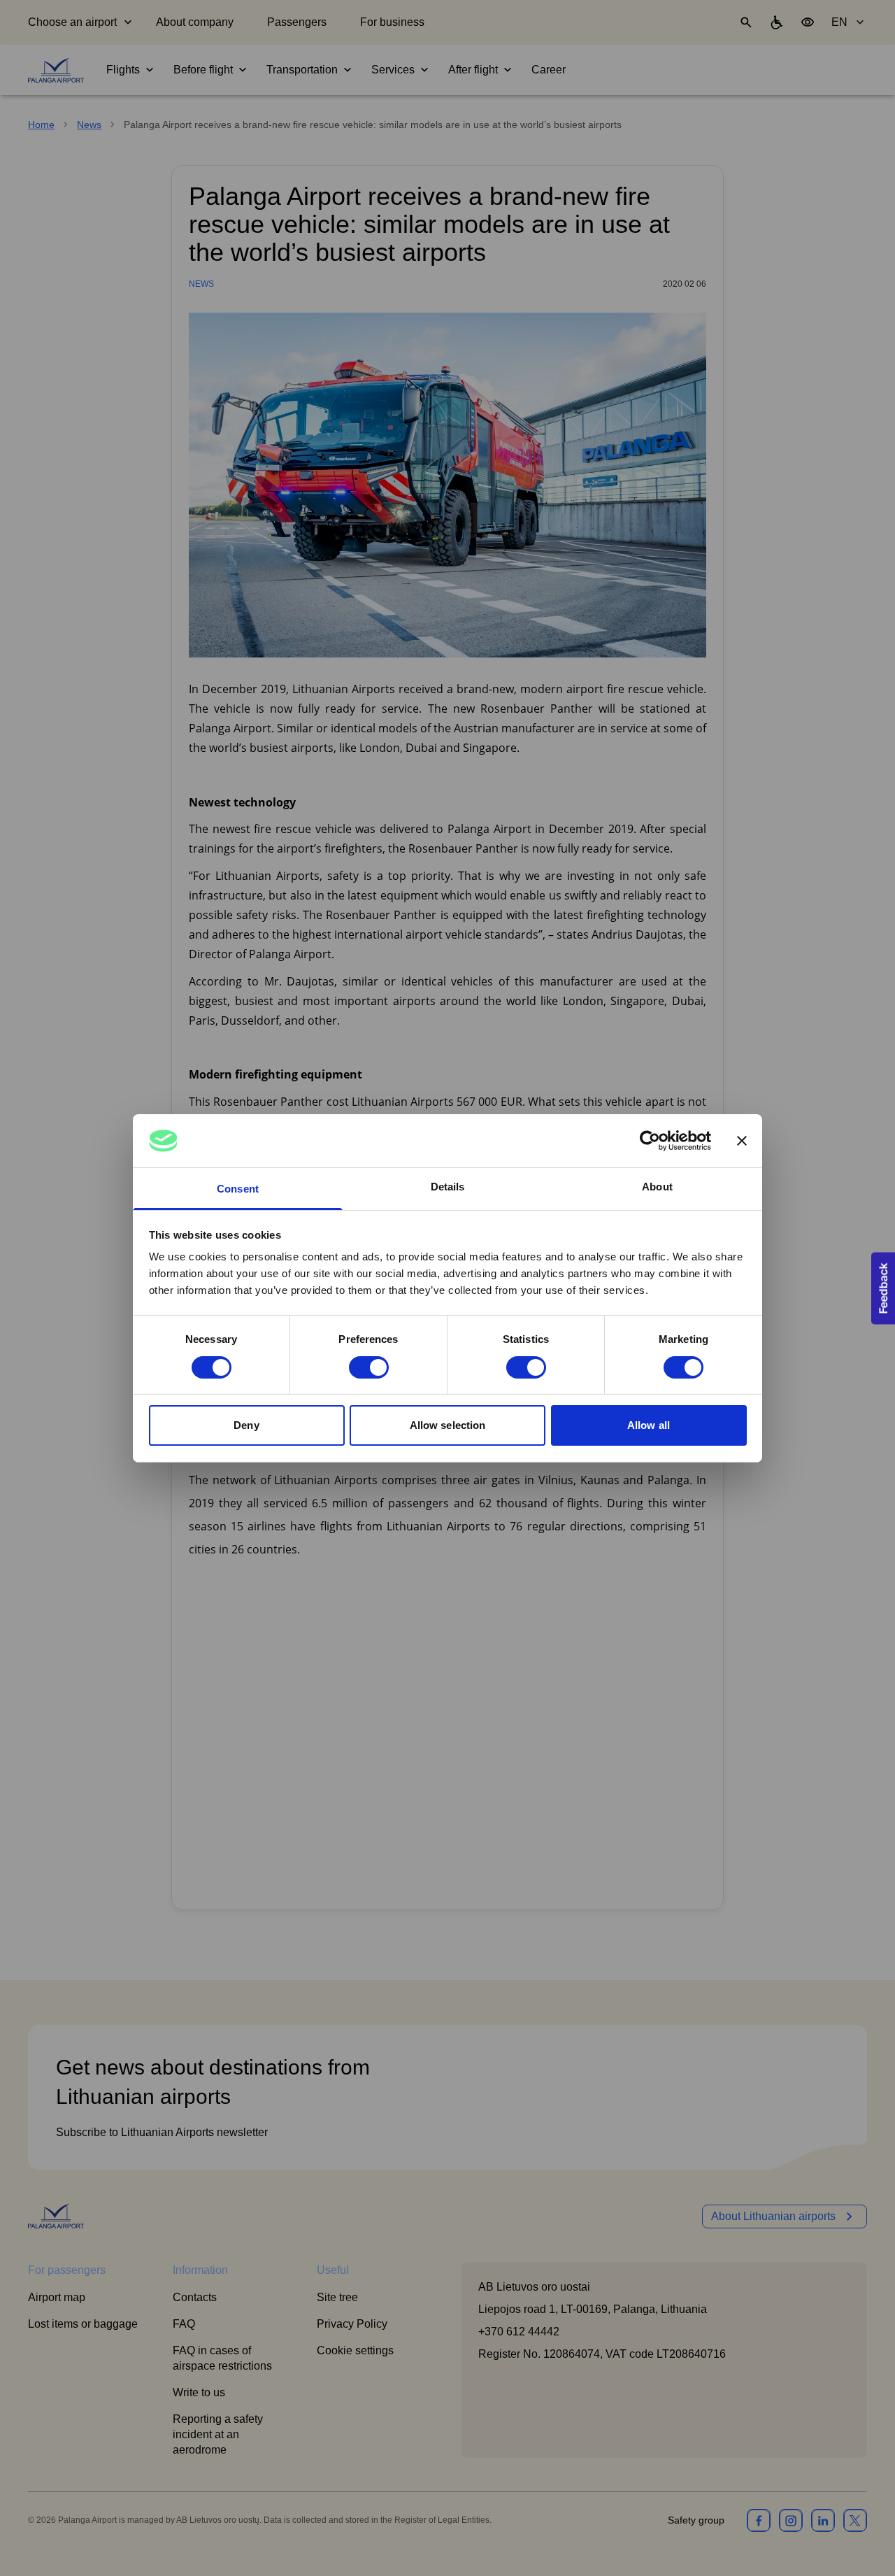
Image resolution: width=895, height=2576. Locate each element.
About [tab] (657, 1187)
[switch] (369, 1367)
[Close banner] (742, 1141)
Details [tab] (448, 1187)
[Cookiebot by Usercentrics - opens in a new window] (650, 1141)
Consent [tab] (238, 1189)
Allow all (649, 1425)
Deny (246, 1425)
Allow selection (448, 1425)
